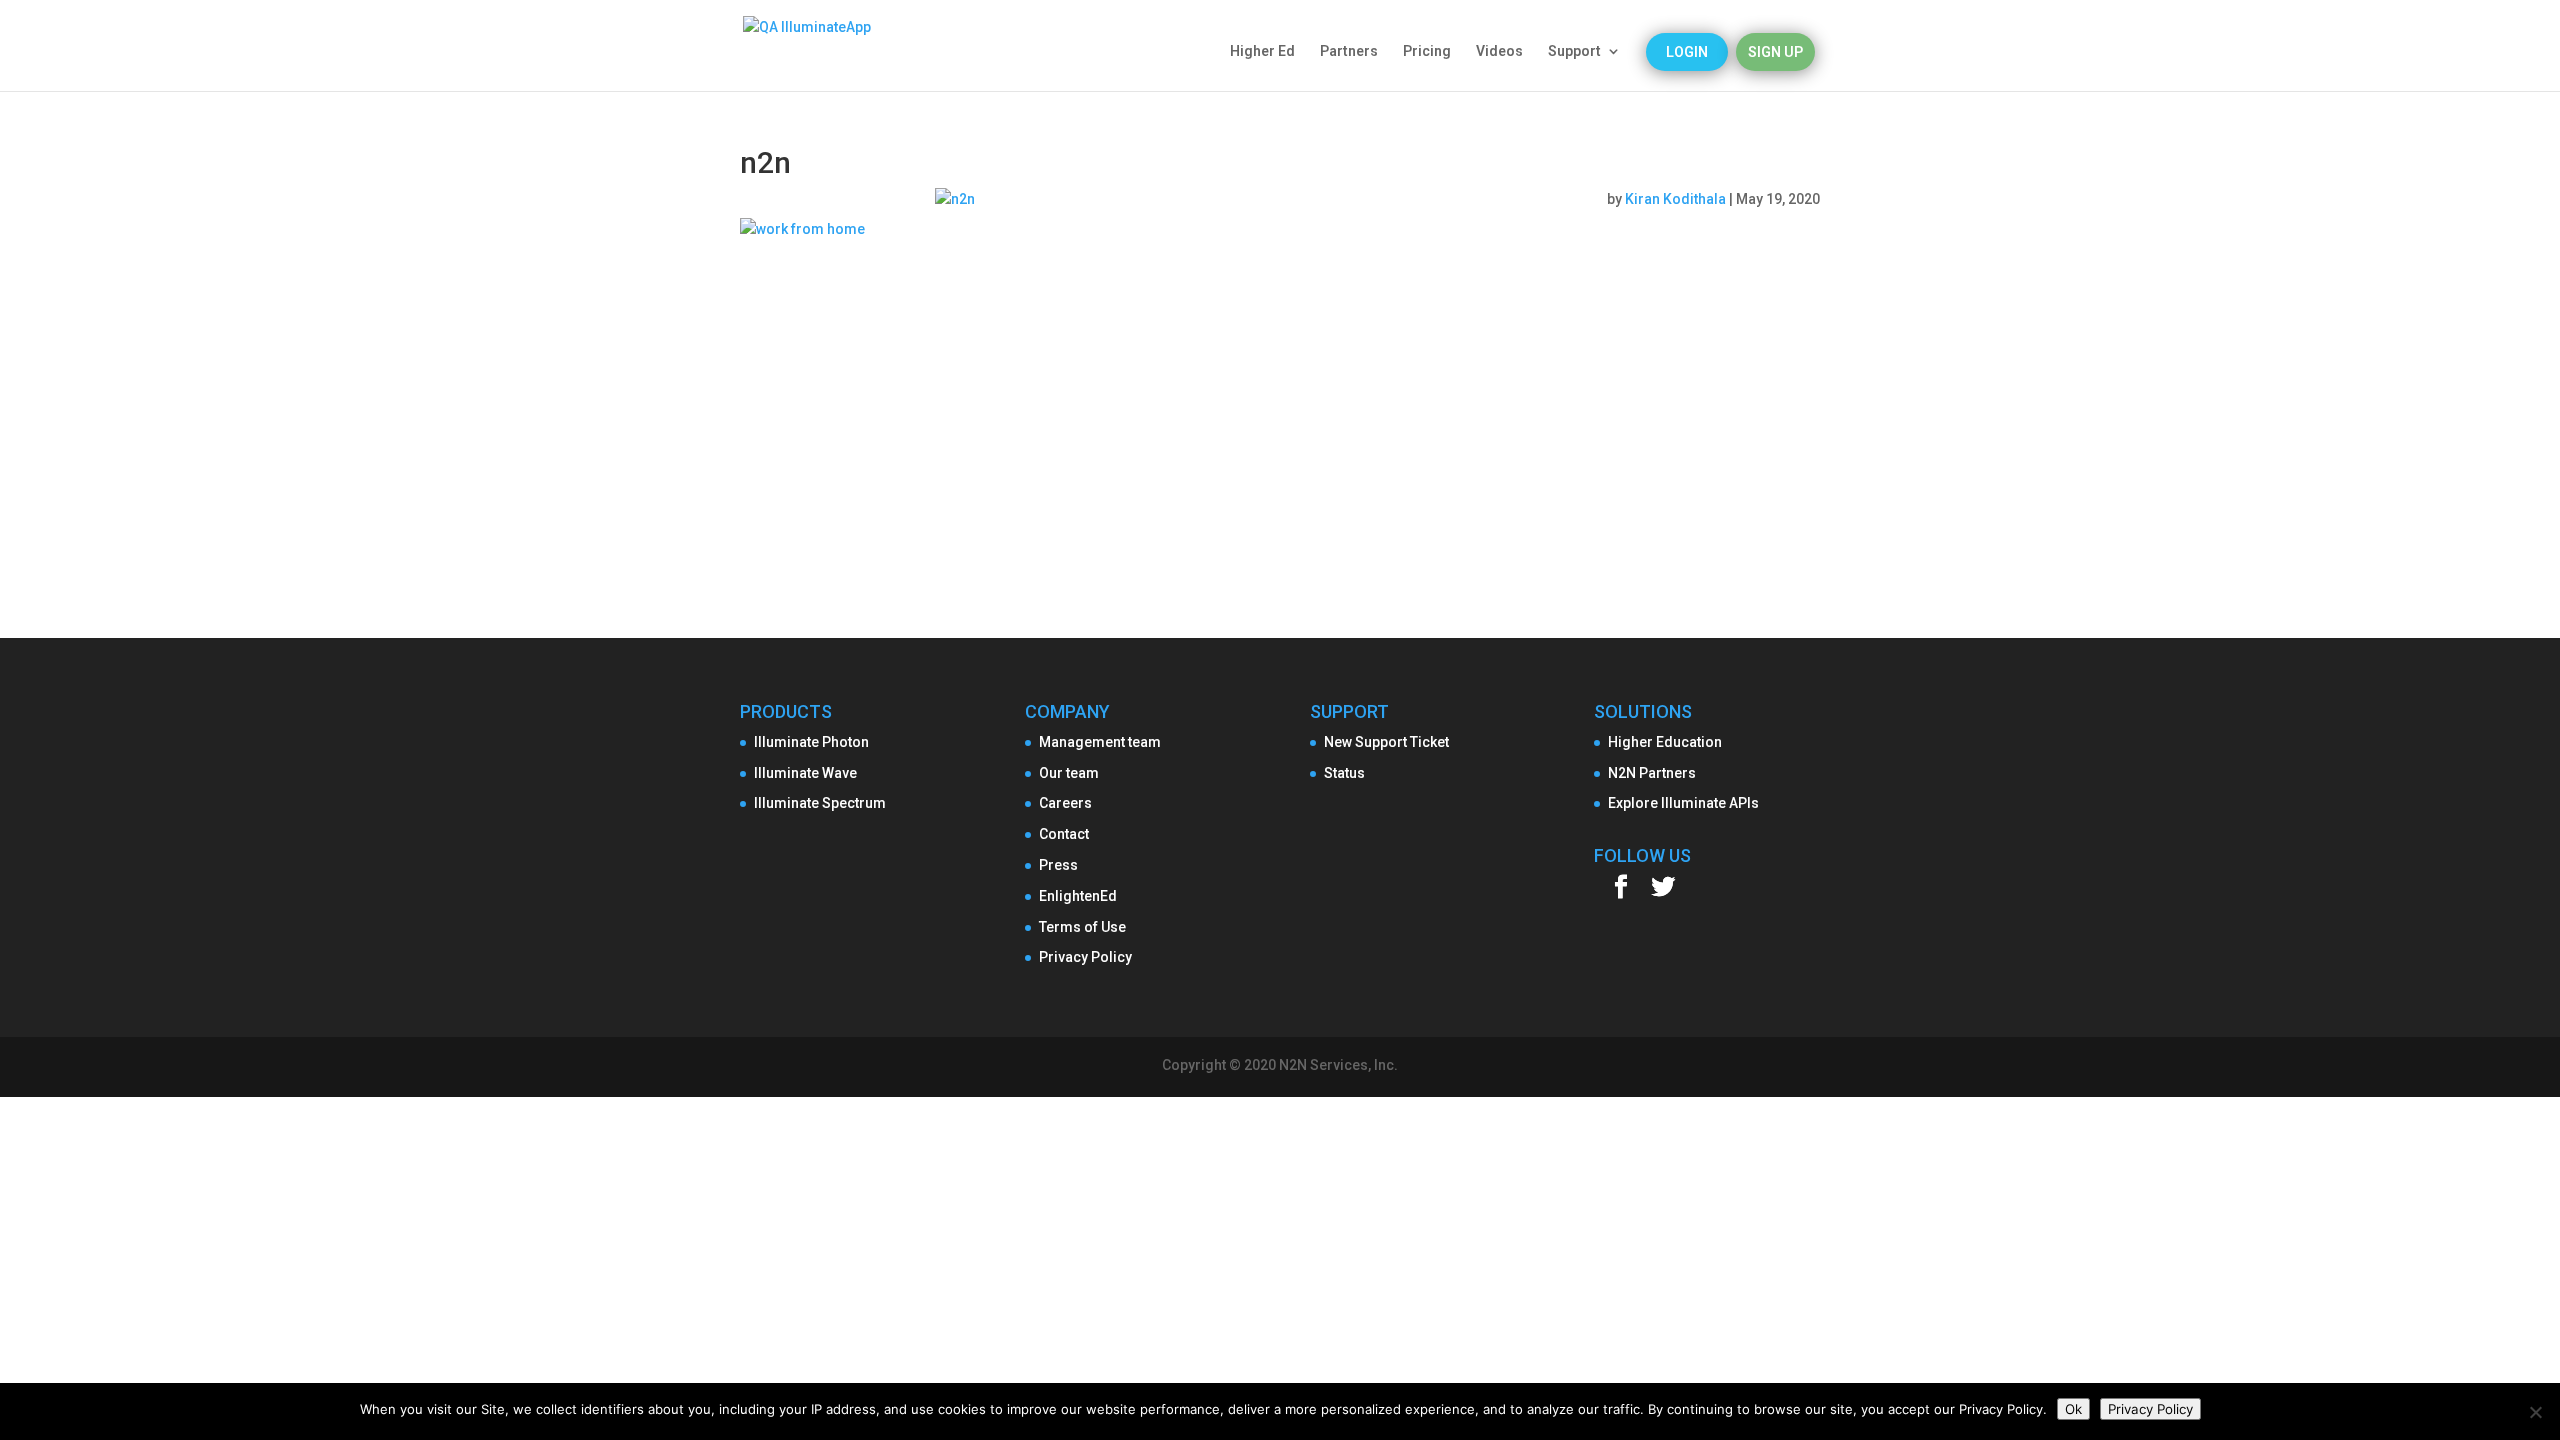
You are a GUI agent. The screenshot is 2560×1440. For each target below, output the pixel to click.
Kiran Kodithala (1675, 199)
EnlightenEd (1078, 896)
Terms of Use (1082, 927)
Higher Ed (1262, 51)
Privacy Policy (1085, 957)
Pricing (1427, 51)
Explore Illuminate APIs (1683, 803)
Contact (1064, 834)
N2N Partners (1652, 773)
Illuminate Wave (805, 773)
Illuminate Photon (811, 742)
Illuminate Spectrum (820, 803)
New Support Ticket (1386, 742)
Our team (1069, 773)
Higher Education (1665, 742)
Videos (1499, 51)
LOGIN (1687, 52)
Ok (2073, 1409)
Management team (1100, 742)
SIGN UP (1775, 52)
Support (1574, 51)
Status (1344, 773)
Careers (1065, 803)
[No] (2535, 1412)
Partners (1349, 51)
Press (1058, 865)
